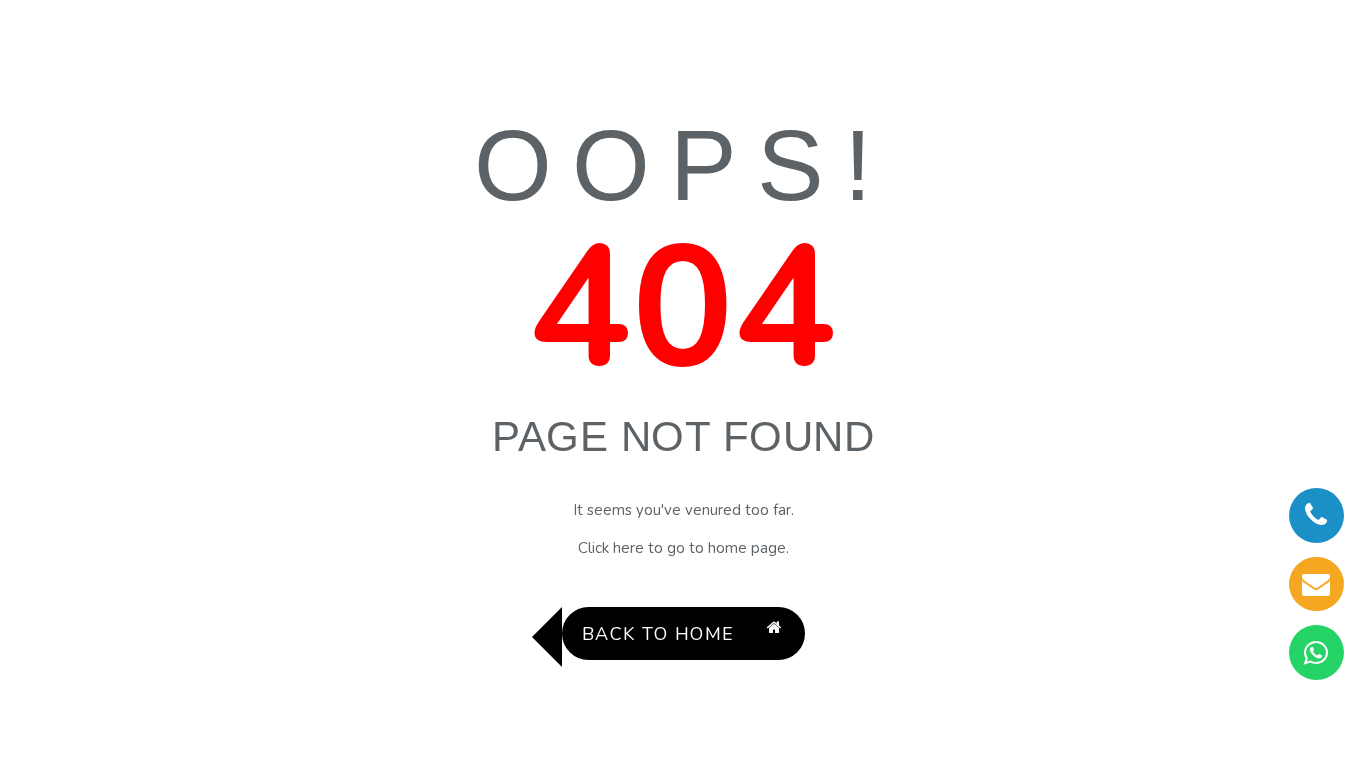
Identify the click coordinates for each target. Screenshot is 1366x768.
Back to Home (658, 634)
